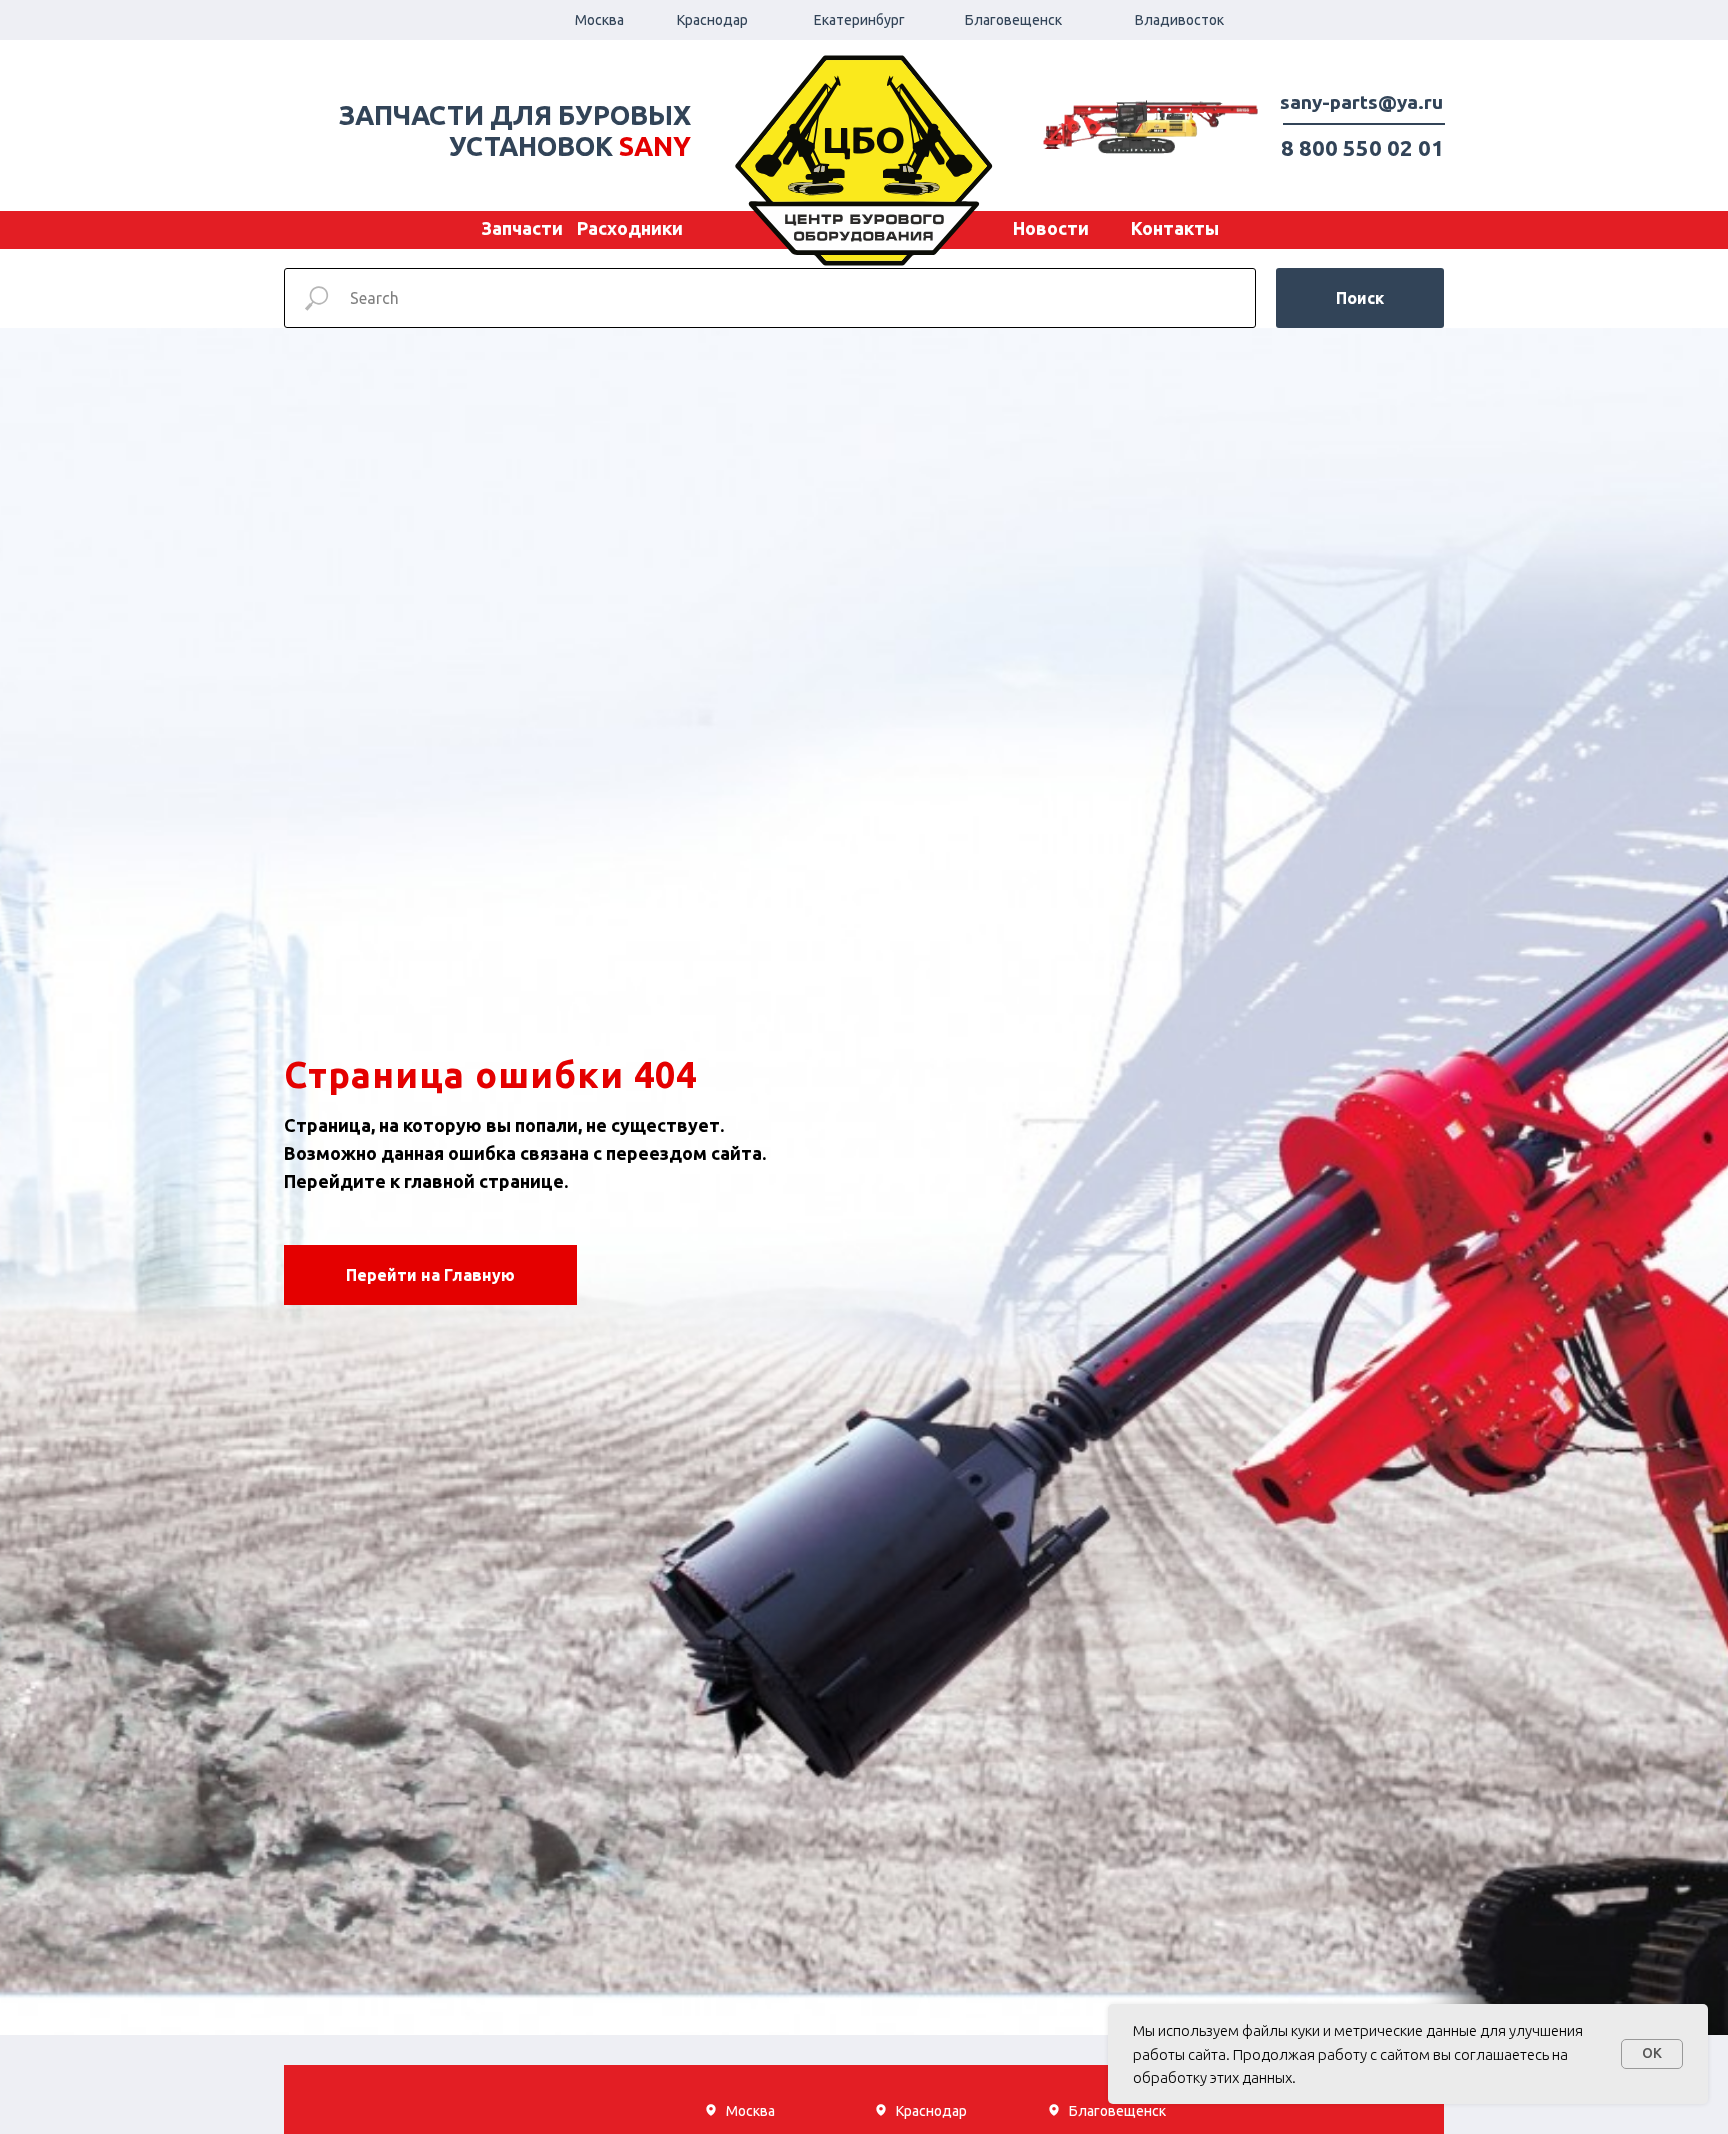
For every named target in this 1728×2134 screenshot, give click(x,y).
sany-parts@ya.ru (1361, 102)
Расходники (630, 228)
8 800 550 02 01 (1362, 147)
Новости (1051, 228)
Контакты (1175, 228)
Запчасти (522, 228)
